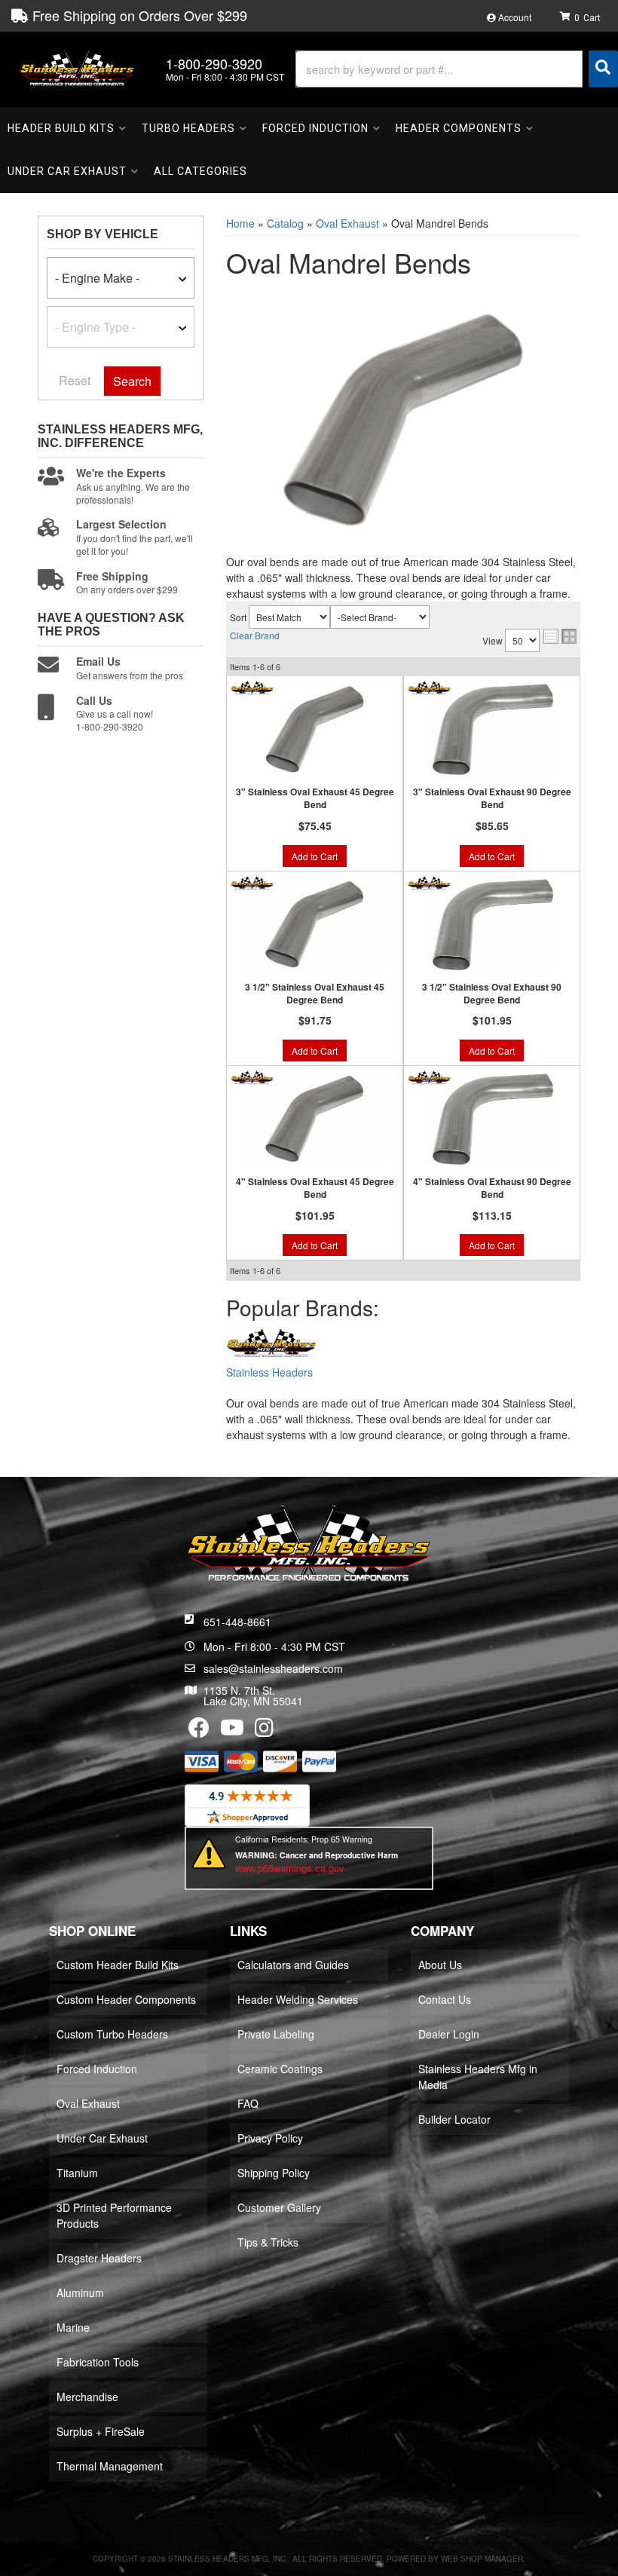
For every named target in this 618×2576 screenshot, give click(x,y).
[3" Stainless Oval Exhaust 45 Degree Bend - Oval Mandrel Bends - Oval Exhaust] (315, 729)
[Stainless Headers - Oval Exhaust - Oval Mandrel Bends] (271, 1346)
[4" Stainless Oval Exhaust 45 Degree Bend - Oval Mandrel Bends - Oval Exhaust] (315, 1119)
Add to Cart (315, 856)
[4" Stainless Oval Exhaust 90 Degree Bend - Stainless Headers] (429, 1077)
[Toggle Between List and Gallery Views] (560, 636)
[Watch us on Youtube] (232, 1731)
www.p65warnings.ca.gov (290, 1868)
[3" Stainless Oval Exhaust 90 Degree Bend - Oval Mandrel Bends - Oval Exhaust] (492, 729)
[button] (457, 69)
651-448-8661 (237, 1622)
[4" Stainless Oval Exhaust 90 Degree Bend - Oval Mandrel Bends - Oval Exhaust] (492, 1119)
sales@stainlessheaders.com (273, 1668)
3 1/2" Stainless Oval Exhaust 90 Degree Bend (492, 994)
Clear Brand (255, 635)
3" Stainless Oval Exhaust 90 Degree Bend (492, 798)
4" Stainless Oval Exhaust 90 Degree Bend (492, 1188)
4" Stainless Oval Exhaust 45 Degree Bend (315, 1188)
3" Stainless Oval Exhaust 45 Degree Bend (315, 798)
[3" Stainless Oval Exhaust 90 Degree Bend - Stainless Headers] (429, 688)
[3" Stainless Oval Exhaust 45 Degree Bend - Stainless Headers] (252, 688)
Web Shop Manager (482, 2559)
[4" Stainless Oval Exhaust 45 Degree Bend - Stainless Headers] (252, 1077)
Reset (75, 380)
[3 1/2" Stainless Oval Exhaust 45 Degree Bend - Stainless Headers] (252, 882)
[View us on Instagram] (264, 1731)
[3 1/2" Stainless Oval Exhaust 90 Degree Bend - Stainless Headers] (429, 882)
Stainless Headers (269, 1372)
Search (132, 381)
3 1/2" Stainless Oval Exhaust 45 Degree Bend (315, 994)
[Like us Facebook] (199, 1731)
